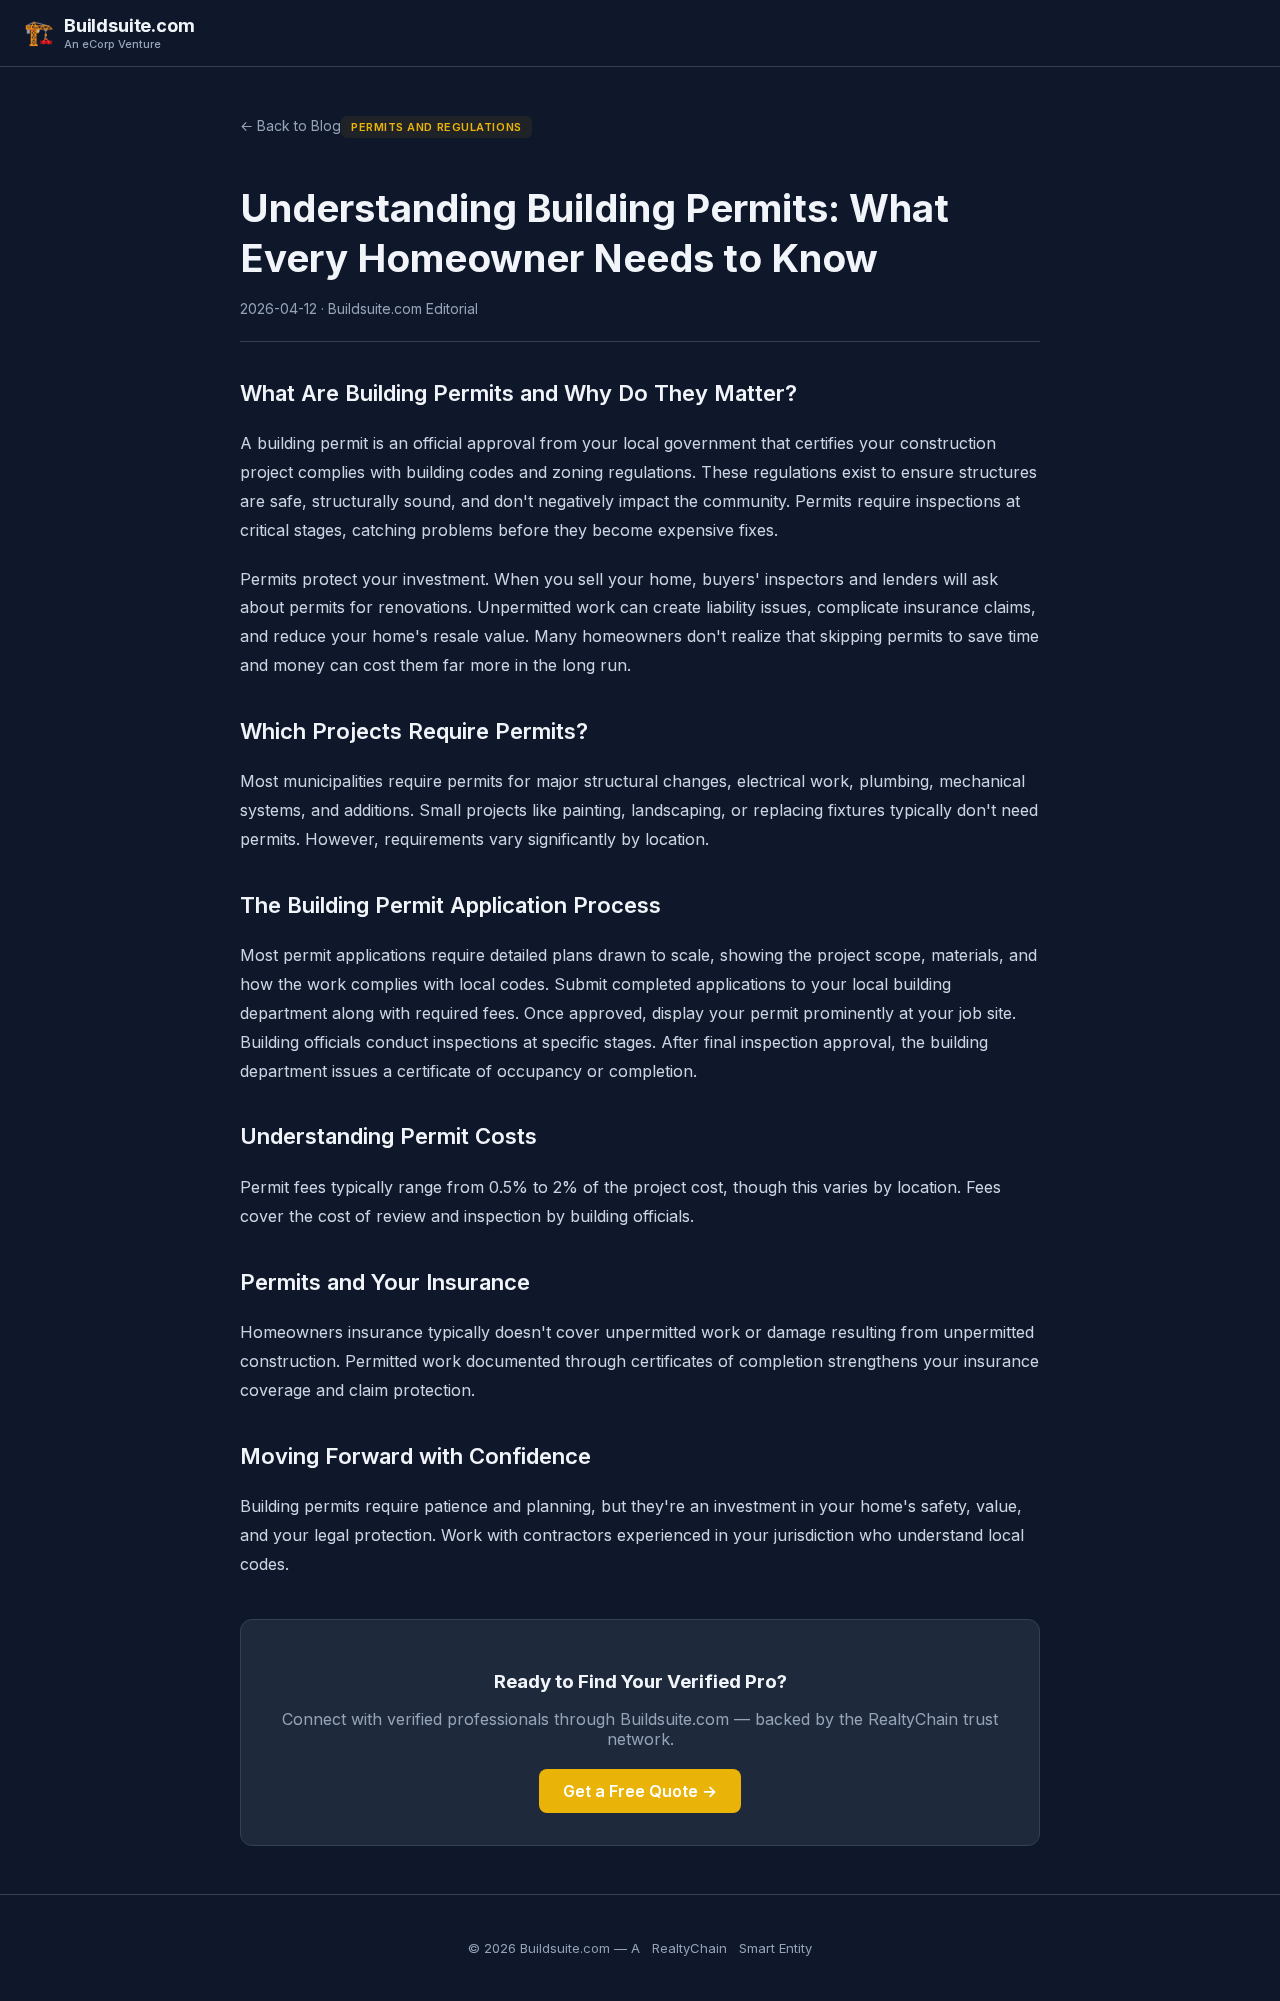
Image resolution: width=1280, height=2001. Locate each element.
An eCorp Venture (112, 44)
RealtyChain (689, 1948)
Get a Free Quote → (640, 1791)
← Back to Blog (290, 125)
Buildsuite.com (129, 26)
